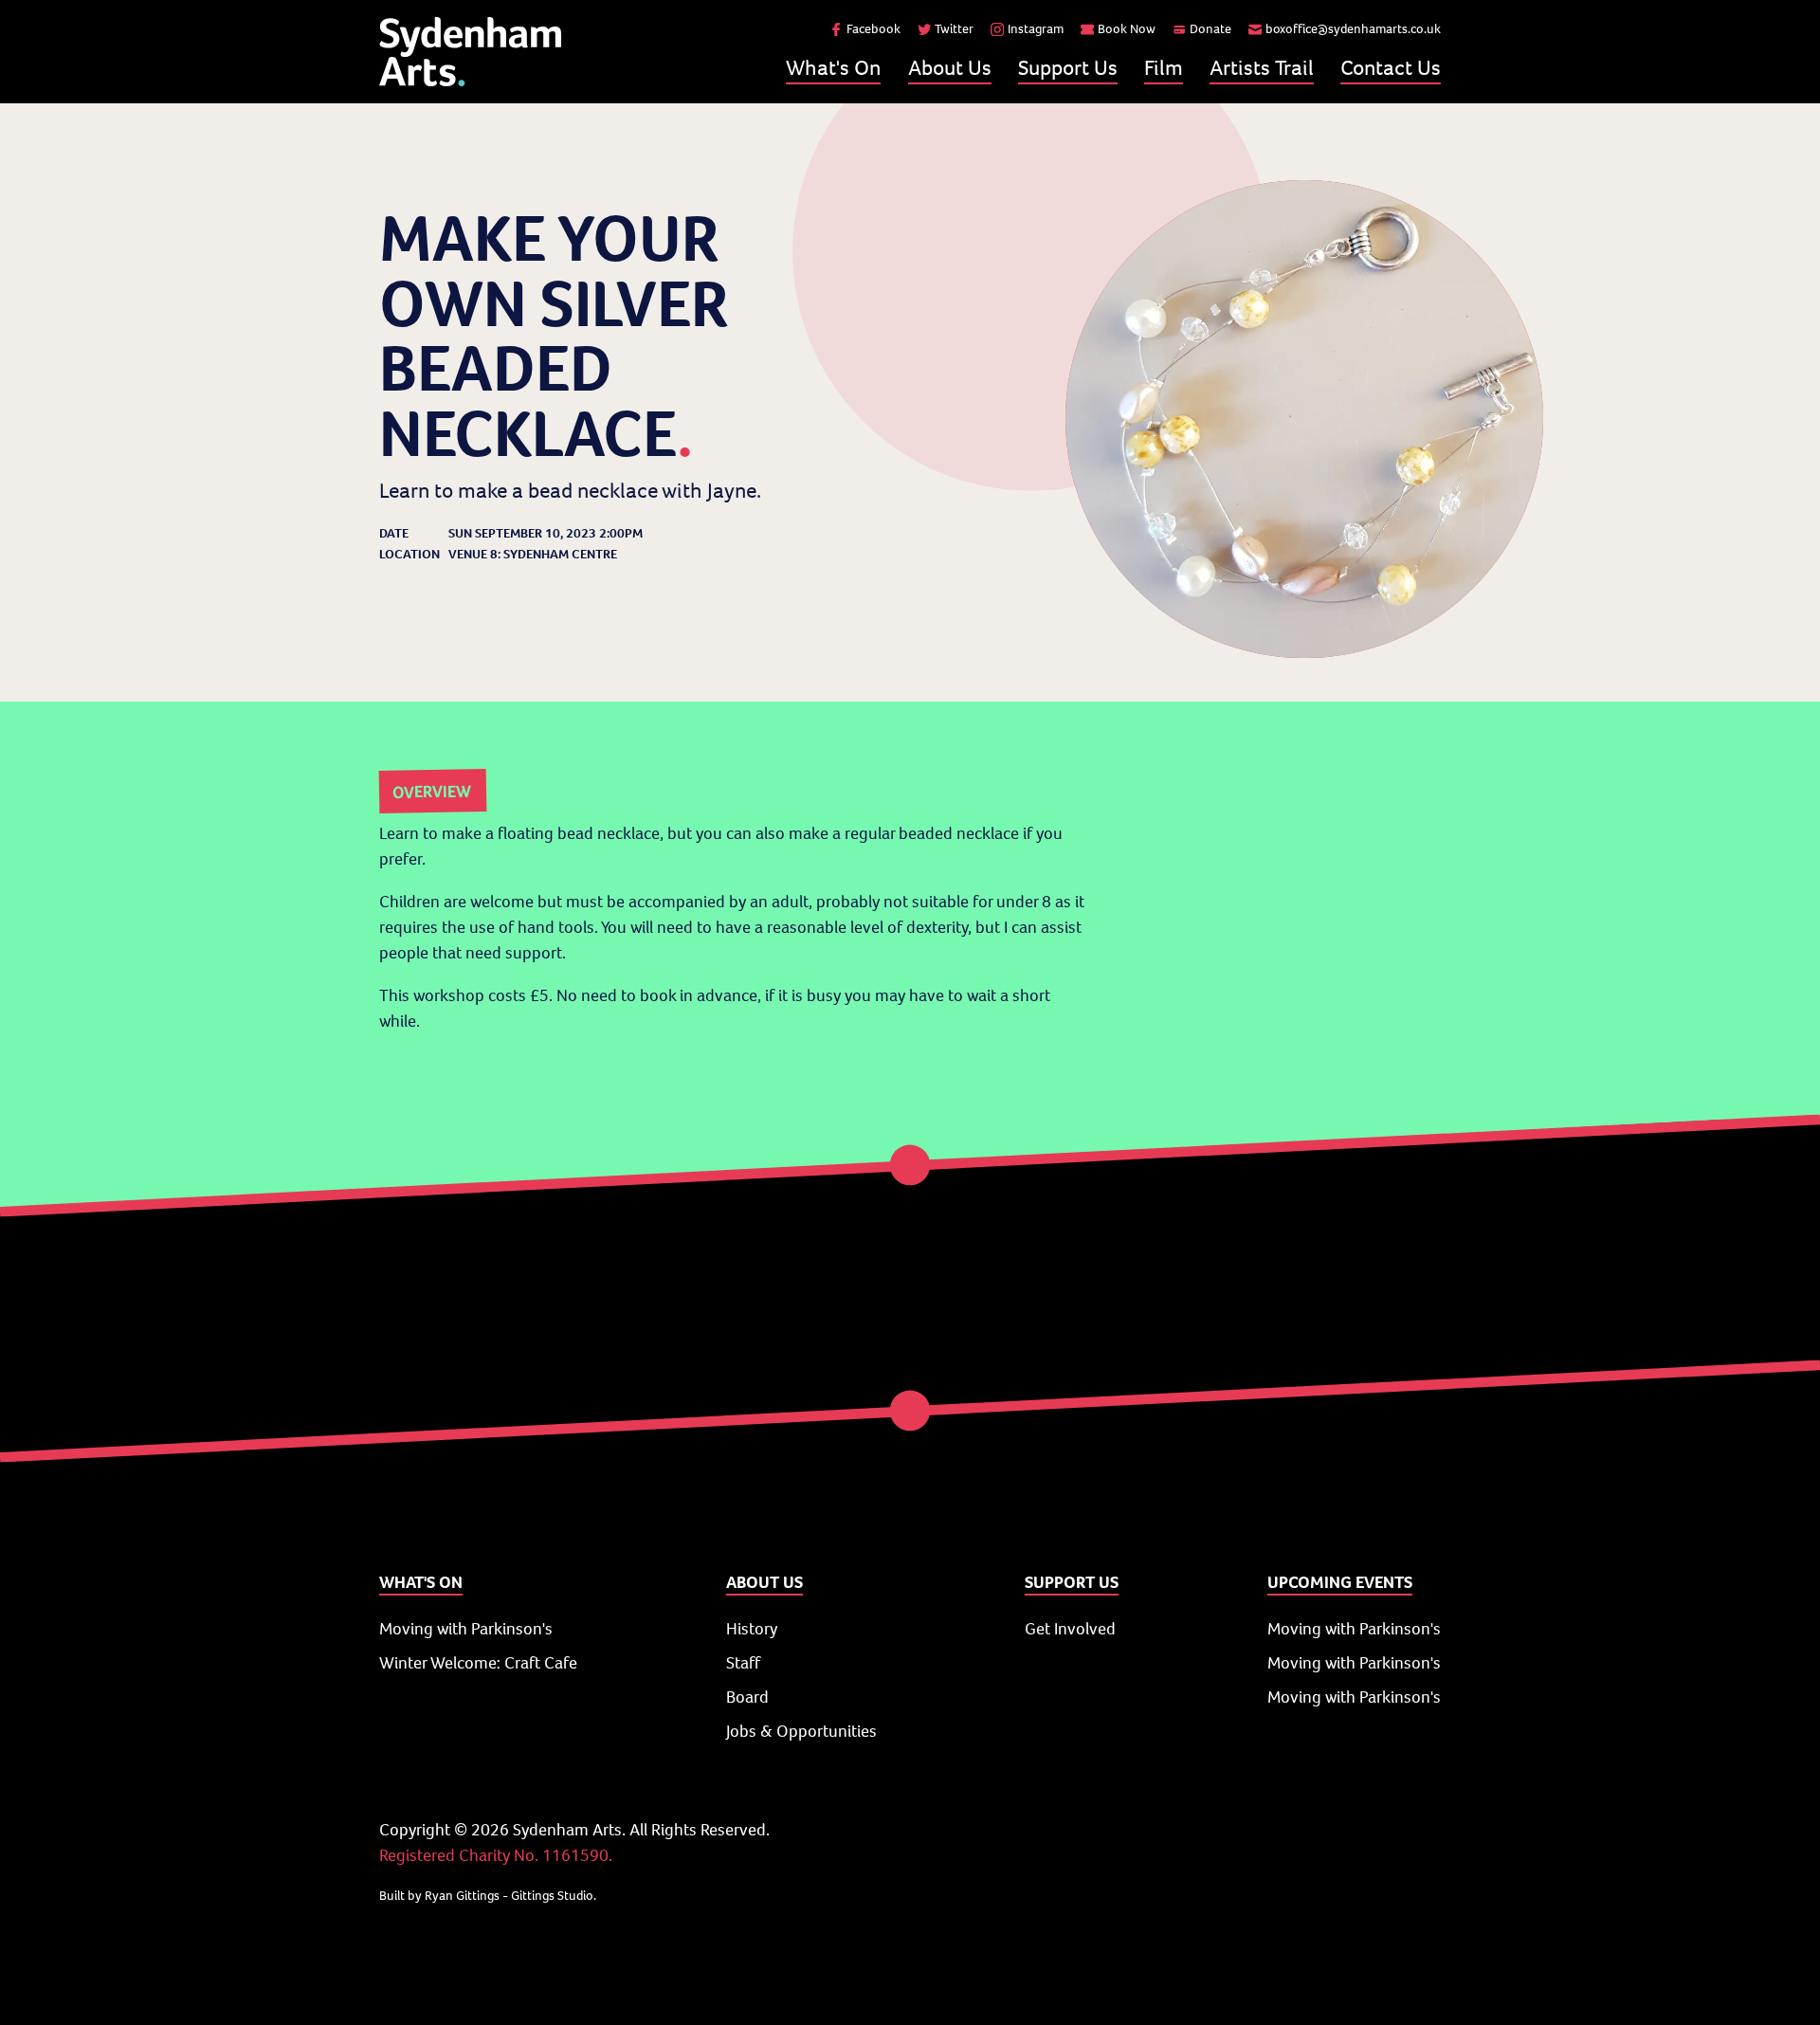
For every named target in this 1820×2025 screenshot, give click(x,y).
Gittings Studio (552, 1896)
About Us (950, 67)
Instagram (1036, 29)
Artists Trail (1262, 67)
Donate (1210, 29)
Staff (743, 1663)
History (752, 1629)
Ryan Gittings (462, 1896)
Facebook (874, 29)
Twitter (954, 29)
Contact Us (1391, 67)
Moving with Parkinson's (466, 1629)
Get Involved (1070, 1629)
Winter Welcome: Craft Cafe (478, 1663)
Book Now (1127, 29)
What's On (833, 67)
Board (747, 1697)
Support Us (1068, 67)
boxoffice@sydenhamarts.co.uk (1353, 29)
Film (1164, 67)
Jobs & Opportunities (801, 1731)
